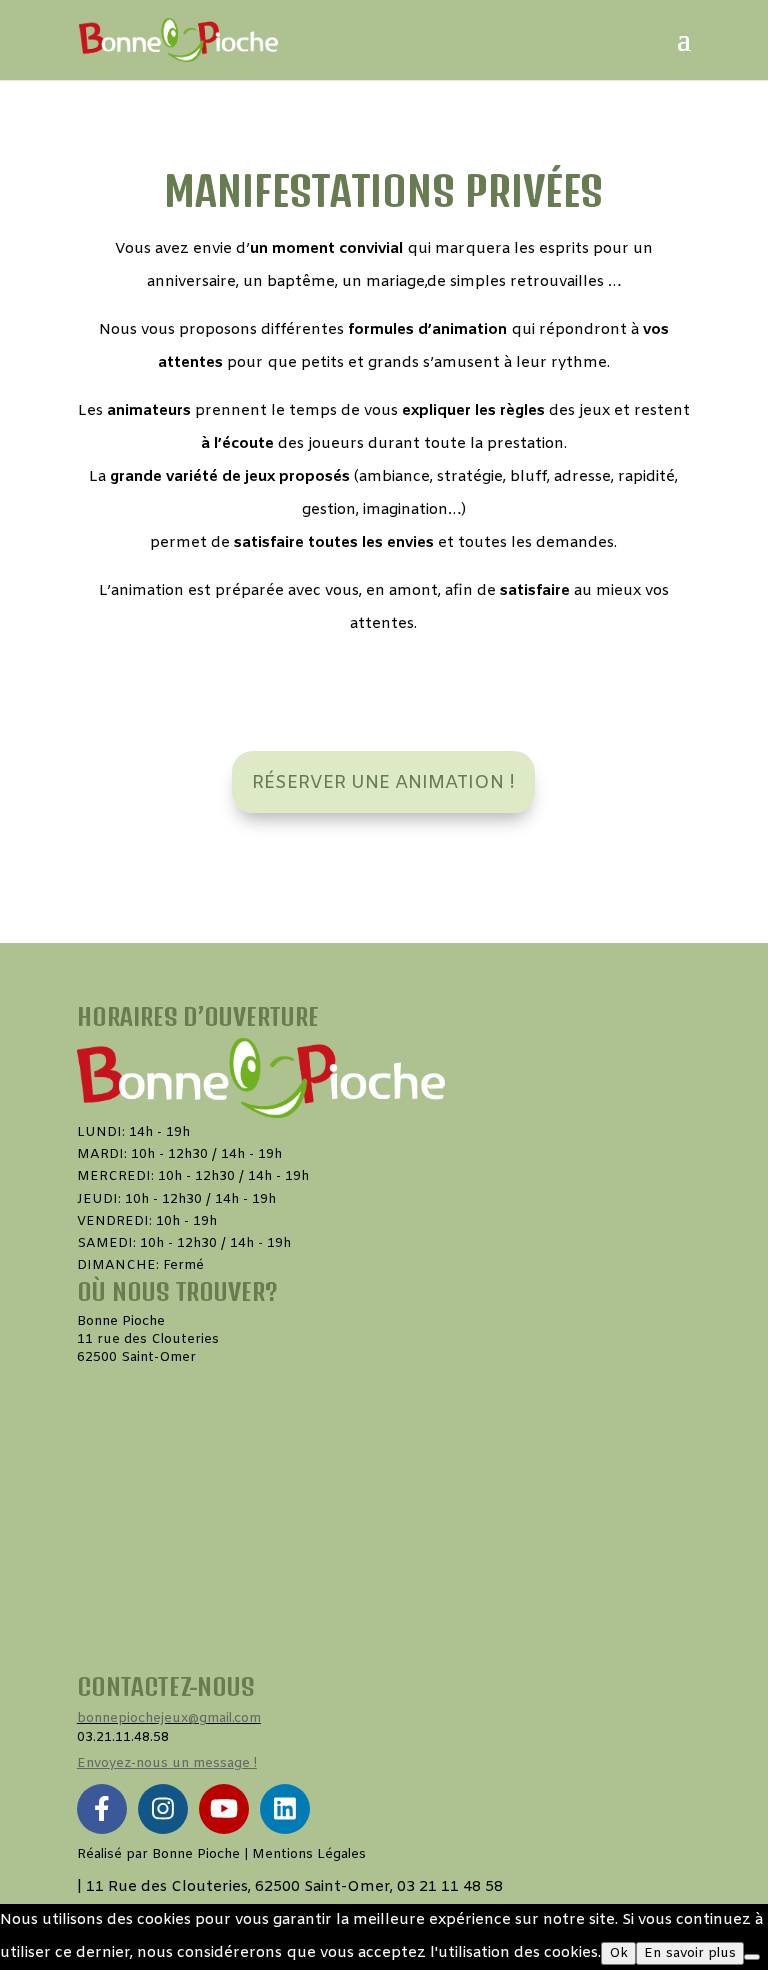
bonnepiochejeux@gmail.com (169, 1718)
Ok (618, 1953)
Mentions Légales (309, 1854)
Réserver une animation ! (383, 783)
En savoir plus (690, 1953)
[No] (752, 1957)
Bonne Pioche (196, 1854)
